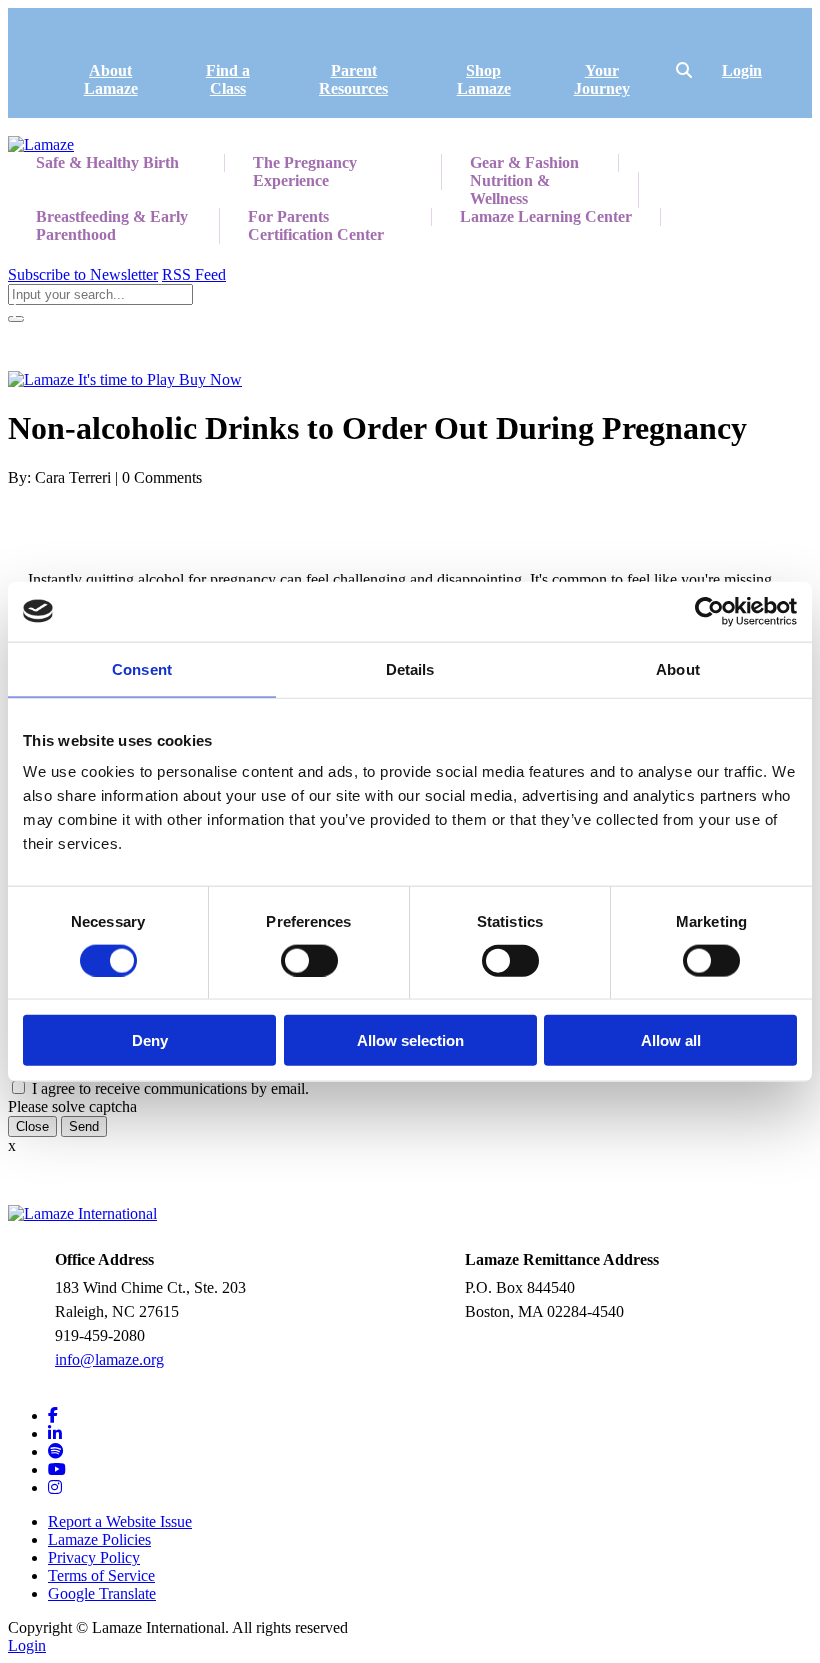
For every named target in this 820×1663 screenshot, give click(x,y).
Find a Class (228, 79)
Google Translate (102, 1593)
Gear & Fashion (524, 162)
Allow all (671, 1040)
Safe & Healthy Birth (107, 162)
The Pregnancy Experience (305, 171)
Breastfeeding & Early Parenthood (112, 225)
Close (32, 1126)
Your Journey (602, 79)
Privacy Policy (94, 1557)
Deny (150, 1040)
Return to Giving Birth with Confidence (146, 311)
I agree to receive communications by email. (170, 1088)
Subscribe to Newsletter (83, 274)
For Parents (288, 216)
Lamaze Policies (99, 1539)
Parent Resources (353, 79)
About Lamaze (111, 79)
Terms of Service (101, 1575)
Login (742, 70)
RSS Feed (194, 274)
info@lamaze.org (109, 1359)
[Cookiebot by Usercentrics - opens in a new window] (709, 611)
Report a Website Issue (120, 1521)
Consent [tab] (142, 668)
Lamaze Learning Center (546, 216)
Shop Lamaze (484, 79)
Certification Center (316, 234)
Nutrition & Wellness (510, 189)
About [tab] (678, 668)
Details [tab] (410, 668)
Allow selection (410, 1040)
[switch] (309, 960)
